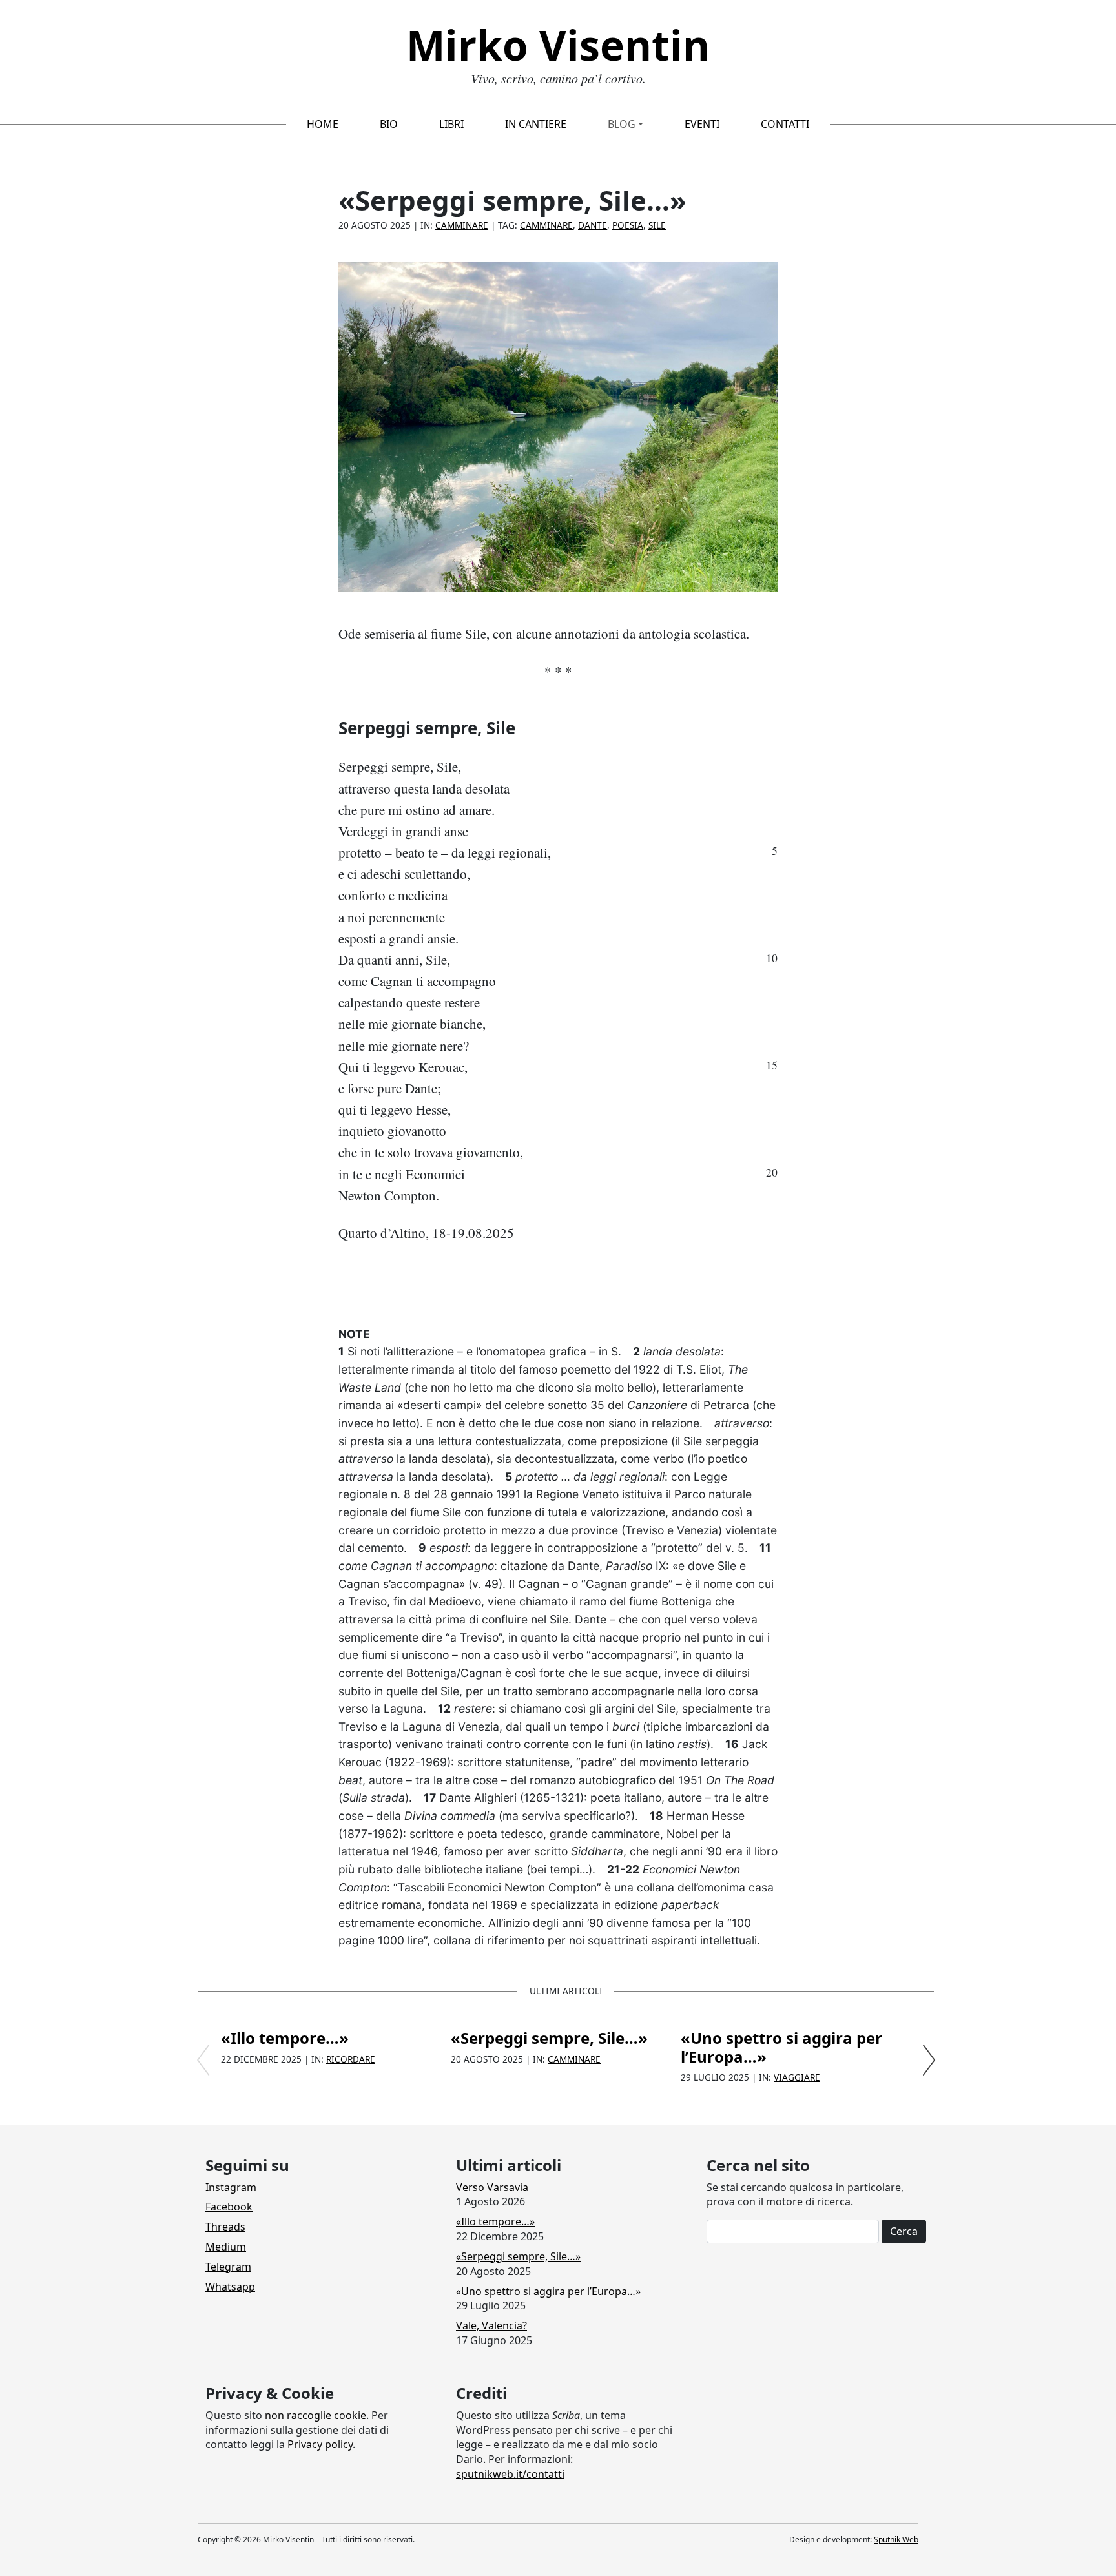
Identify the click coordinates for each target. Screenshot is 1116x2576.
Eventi (702, 124)
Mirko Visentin (558, 45)
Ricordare (351, 2059)
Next (929, 2060)
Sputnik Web (896, 2540)
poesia (628, 225)
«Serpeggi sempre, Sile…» (549, 2038)
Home (323, 124)
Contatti (785, 124)
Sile (657, 225)
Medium (226, 2247)
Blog (622, 124)
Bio (389, 124)
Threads (225, 2227)
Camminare (462, 225)
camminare (546, 225)
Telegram (228, 2267)
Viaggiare (797, 2077)
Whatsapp (230, 2287)
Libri (451, 124)
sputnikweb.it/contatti (510, 2474)
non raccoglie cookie (315, 2415)
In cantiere (536, 124)
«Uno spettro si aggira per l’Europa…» (781, 2047)
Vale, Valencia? (491, 2325)
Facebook (229, 2207)
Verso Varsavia (492, 2187)
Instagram (231, 2187)
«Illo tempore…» (285, 2038)
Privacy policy (320, 2444)
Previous (203, 2060)
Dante (593, 225)
